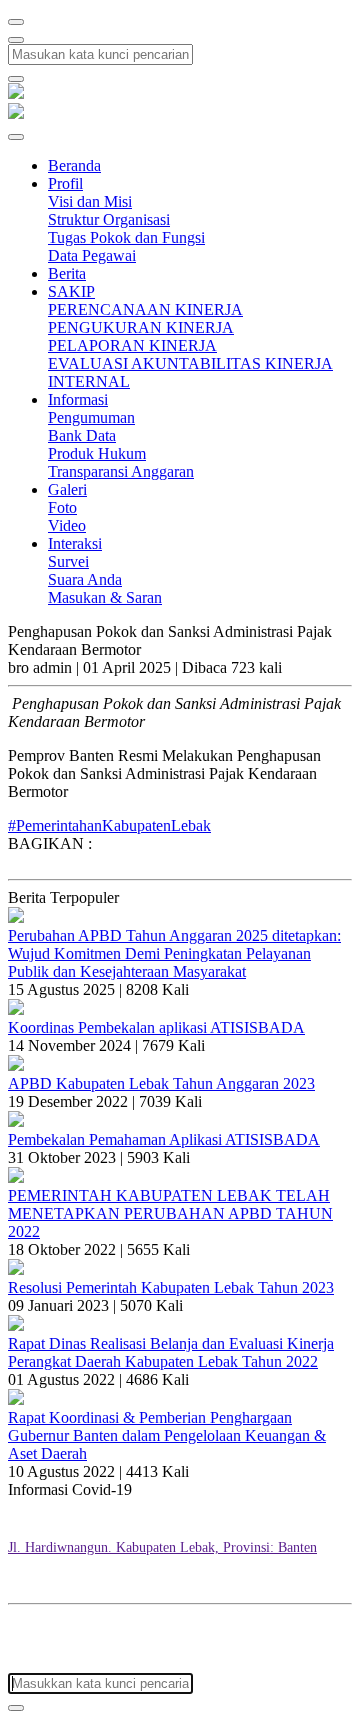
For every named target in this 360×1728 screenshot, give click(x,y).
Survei (68, 561)
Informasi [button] (78, 399)
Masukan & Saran (105, 597)
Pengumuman (91, 417)
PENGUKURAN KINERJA (141, 327)
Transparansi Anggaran (121, 471)
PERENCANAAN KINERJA (145, 309)
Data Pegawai (92, 255)
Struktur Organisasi (109, 219)
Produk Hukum (97, 453)
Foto (62, 507)
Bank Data (82, 435)
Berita (67, 273)
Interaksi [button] (75, 543)
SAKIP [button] (71, 291)
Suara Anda (85, 579)
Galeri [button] (67, 489)
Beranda (74, 165)
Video (67, 525)
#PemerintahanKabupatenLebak (109, 825)
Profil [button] (65, 183)
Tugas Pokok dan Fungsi (126, 237)
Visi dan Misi (90, 201)
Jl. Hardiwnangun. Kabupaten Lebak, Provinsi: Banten (162, 1547)
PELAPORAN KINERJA (132, 345)
